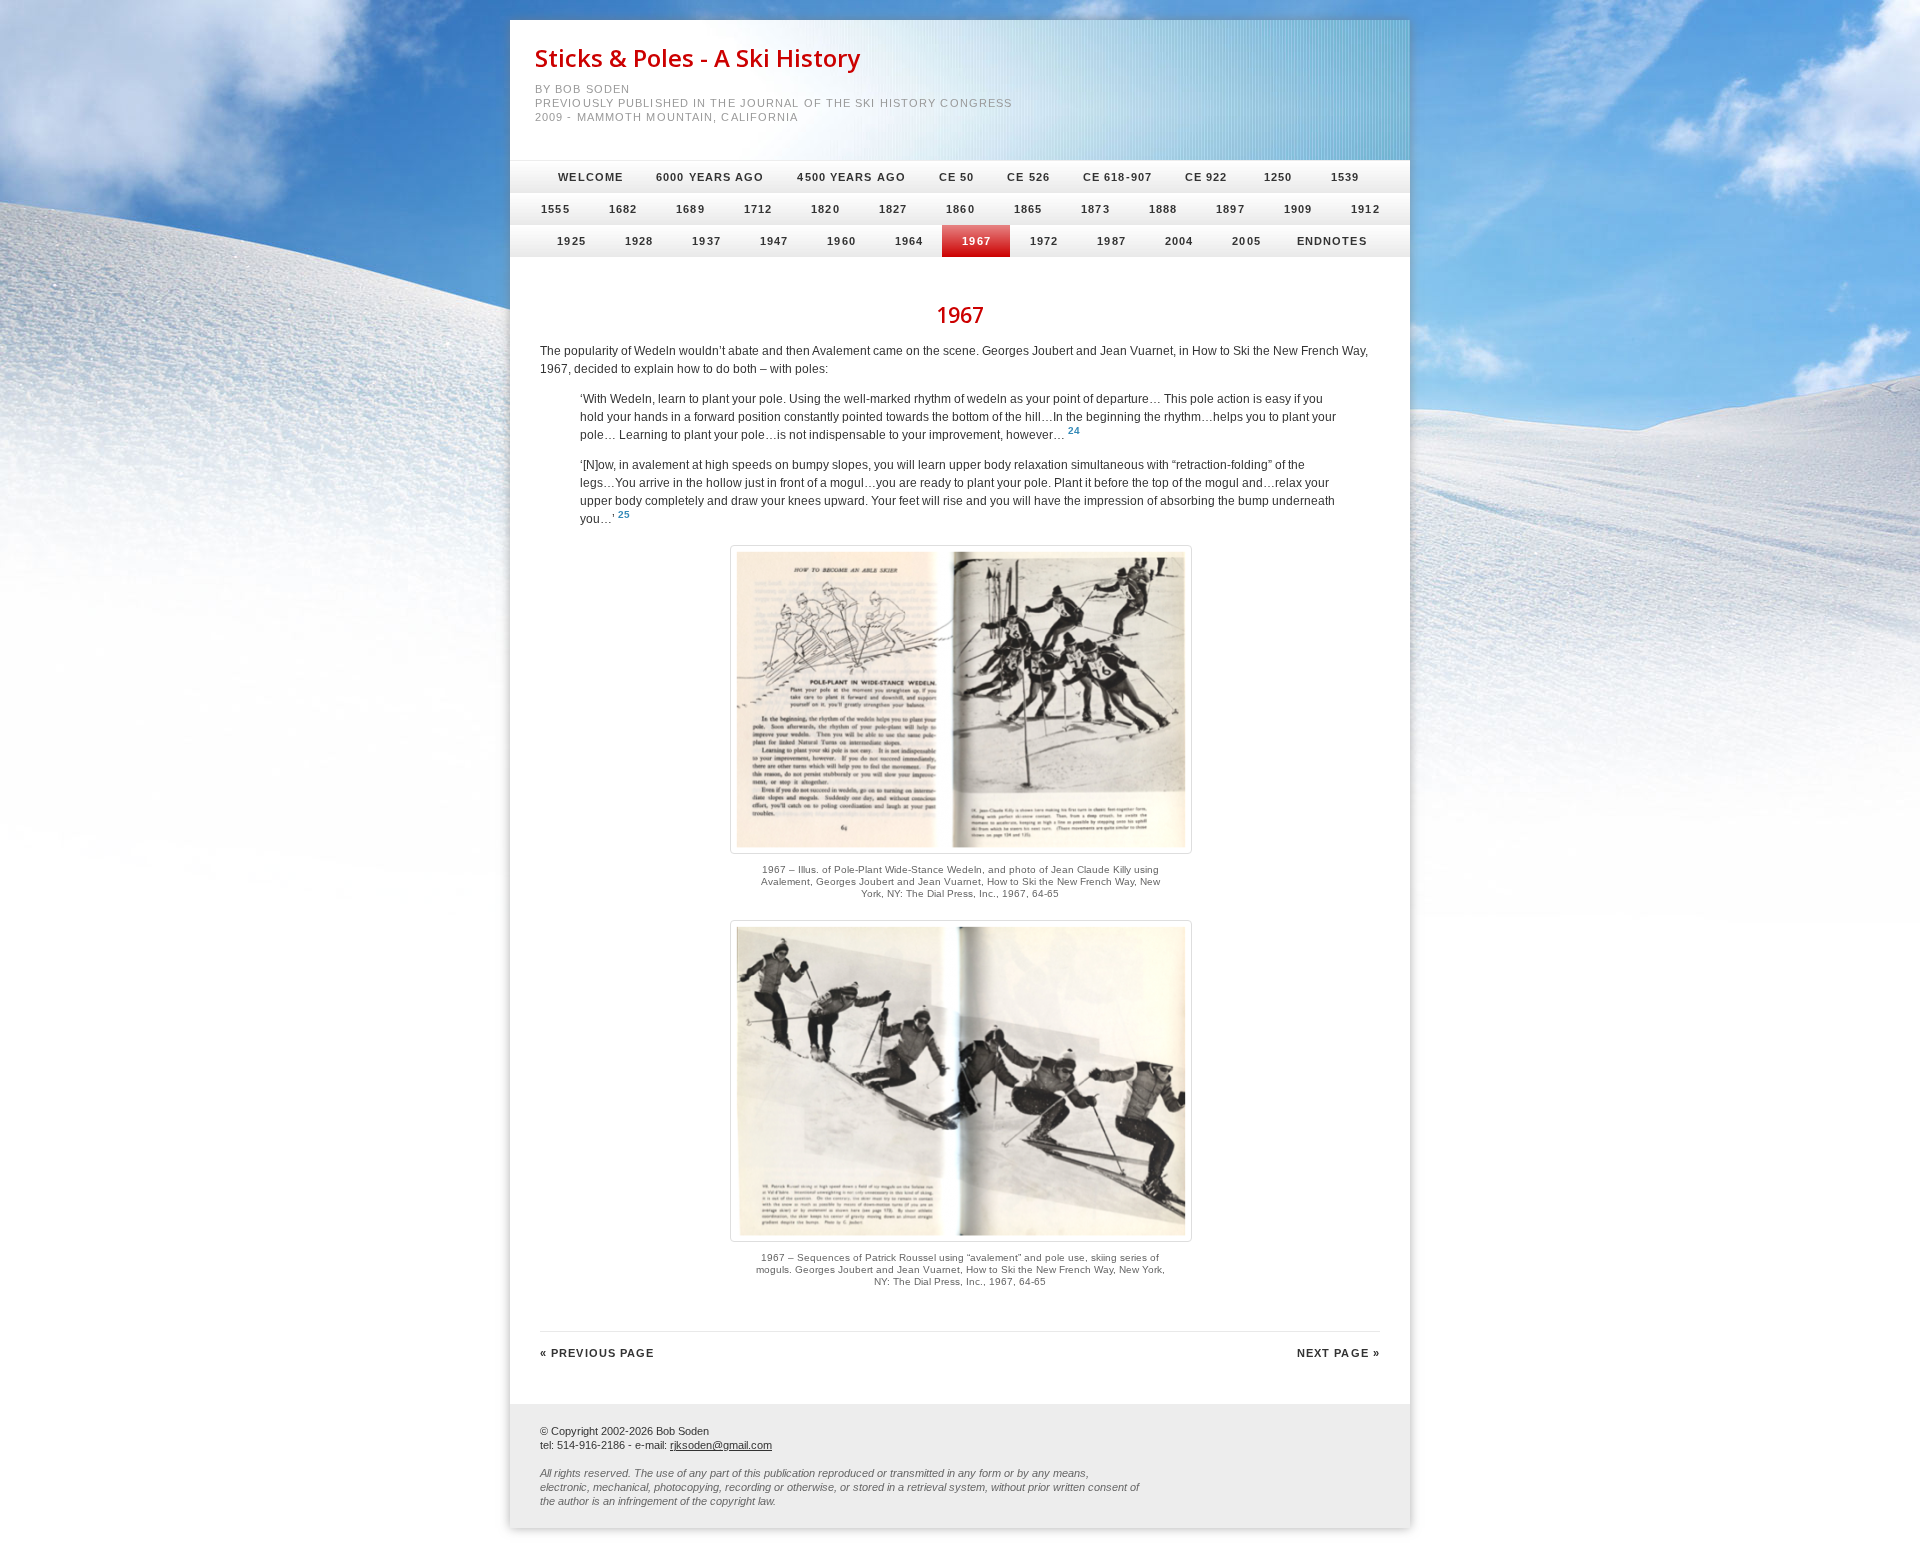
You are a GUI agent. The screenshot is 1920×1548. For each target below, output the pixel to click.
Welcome (590, 177)
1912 (1365, 209)
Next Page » (1338, 1353)
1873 (1095, 209)
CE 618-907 (1117, 177)
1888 (1163, 209)
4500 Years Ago (851, 177)
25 (624, 514)
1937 (706, 241)
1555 (555, 209)
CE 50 (957, 177)
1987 (1111, 241)
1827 (893, 209)
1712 (758, 209)
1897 (1230, 209)
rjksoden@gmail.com (721, 1445)
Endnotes (1332, 241)
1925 (571, 241)
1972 (1044, 241)
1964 (909, 241)
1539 (1345, 177)
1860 (960, 209)
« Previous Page (597, 1353)
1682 (623, 209)
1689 (690, 209)
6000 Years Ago (710, 177)
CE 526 (1028, 177)
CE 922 (1206, 177)
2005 (1246, 241)
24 (1074, 430)
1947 (774, 241)
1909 (1298, 209)
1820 (825, 209)
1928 (639, 241)
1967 (976, 241)
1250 (1278, 177)
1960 (841, 241)
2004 (1179, 241)
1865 (1028, 209)
